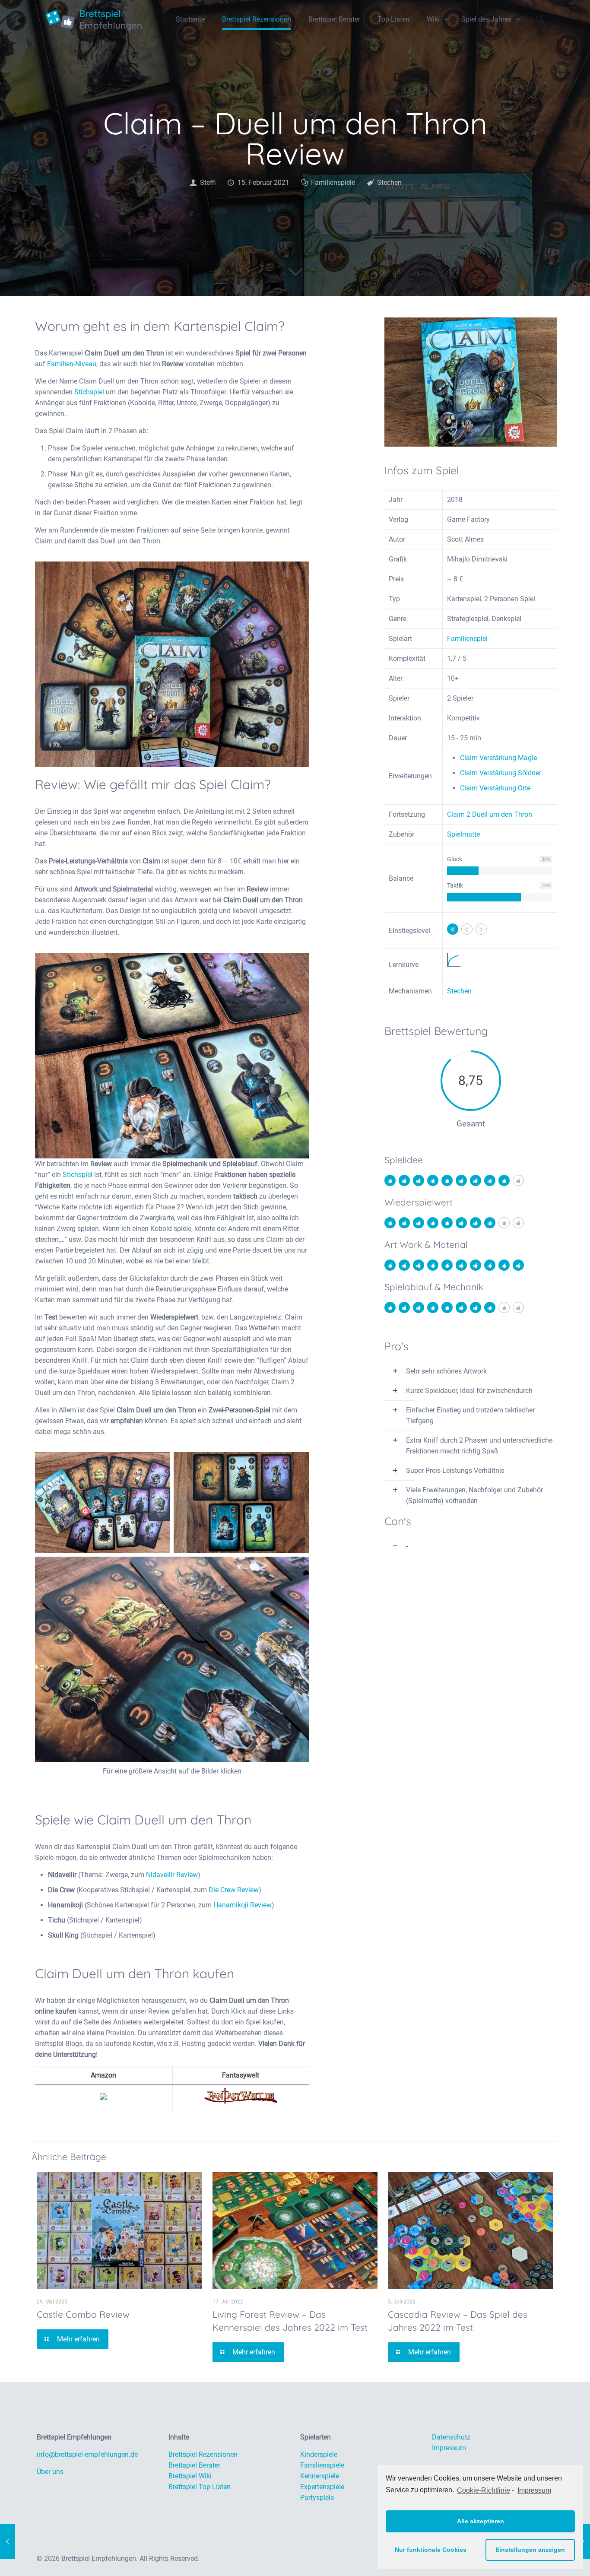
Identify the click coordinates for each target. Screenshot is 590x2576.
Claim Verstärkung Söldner (501, 773)
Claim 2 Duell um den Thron (490, 814)
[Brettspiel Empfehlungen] (94, 19)
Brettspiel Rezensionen (203, 2454)
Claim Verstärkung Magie (498, 758)
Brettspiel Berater (194, 2465)
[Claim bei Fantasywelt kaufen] (241, 2102)
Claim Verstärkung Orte (495, 788)
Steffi (208, 182)
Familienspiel (467, 639)
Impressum (534, 2490)
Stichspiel (89, 392)
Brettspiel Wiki (190, 2476)
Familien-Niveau (72, 364)
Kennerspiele (320, 2476)
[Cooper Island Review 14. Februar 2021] (8, 2541)
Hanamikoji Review (243, 1905)
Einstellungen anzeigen (530, 2550)
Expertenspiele (322, 2487)
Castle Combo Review (83, 2314)
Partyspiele (317, 2498)
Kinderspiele (319, 2454)
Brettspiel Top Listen (200, 2487)
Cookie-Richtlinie (484, 2490)
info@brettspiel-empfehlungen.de (87, 2454)
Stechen (389, 182)
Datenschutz (451, 2437)
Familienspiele (333, 182)
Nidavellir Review (172, 1875)
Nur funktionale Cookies (431, 2550)
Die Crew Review (234, 1890)
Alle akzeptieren (481, 2521)
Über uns (50, 2472)
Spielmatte (463, 834)
